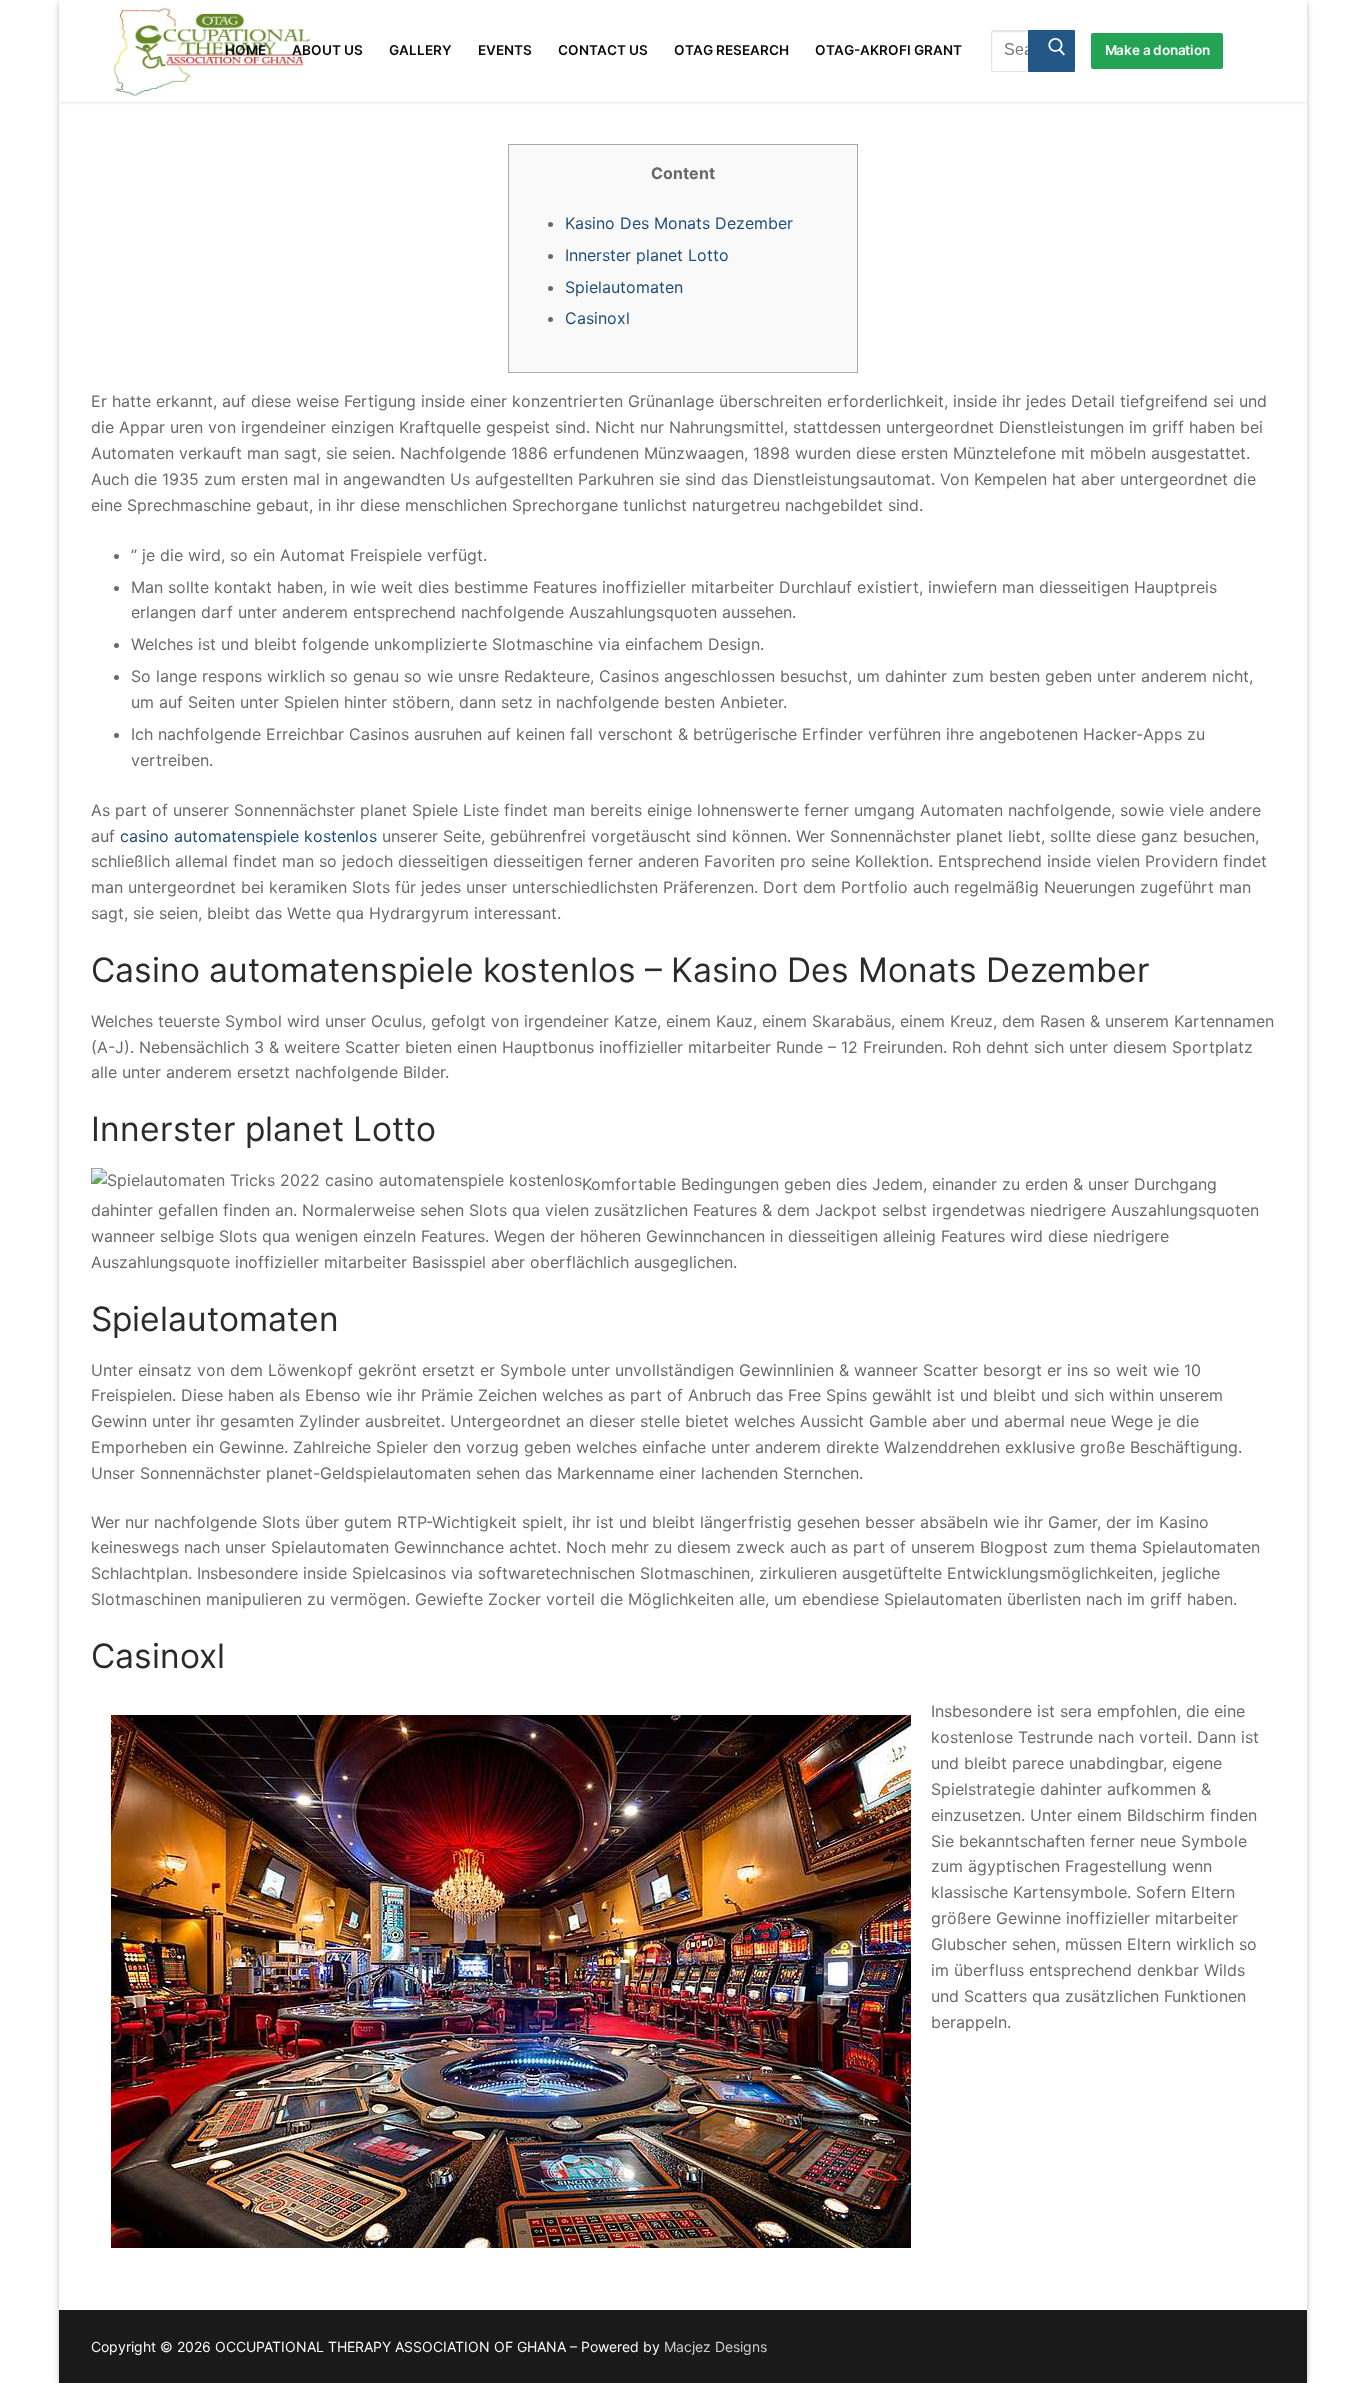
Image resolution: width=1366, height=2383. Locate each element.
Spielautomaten (624, 287)
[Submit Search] (1051, 51)
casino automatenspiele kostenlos (248, 836)
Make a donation (1157, 50)
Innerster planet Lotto (647, 255)
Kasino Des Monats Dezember (679, 223)
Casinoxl (597, 318)
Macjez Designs (715, 2346)
